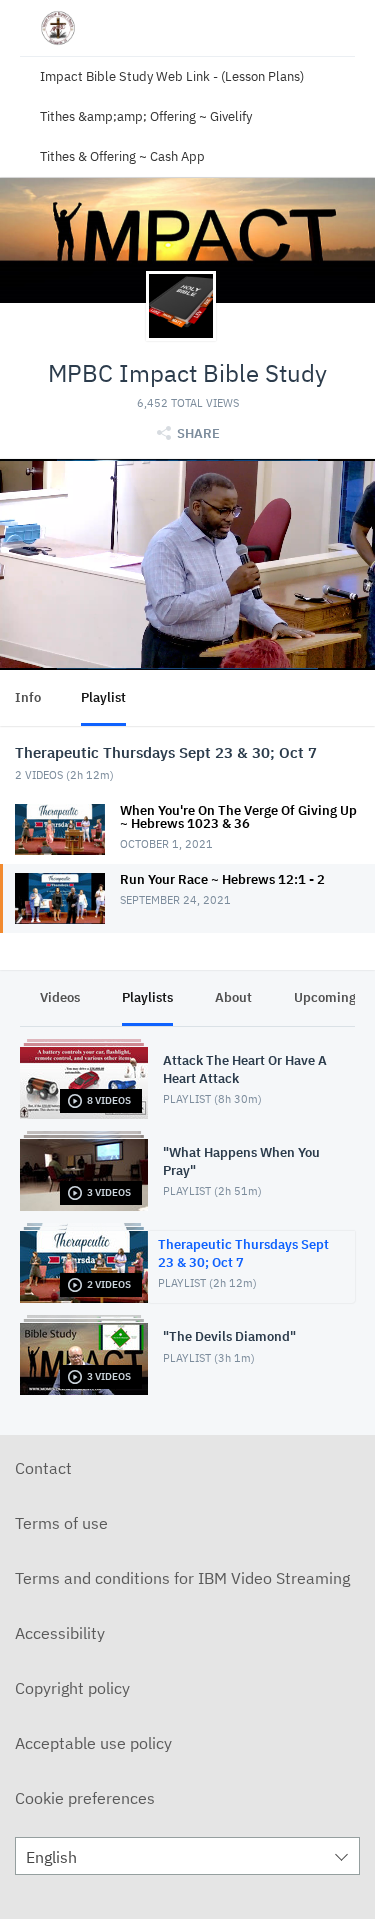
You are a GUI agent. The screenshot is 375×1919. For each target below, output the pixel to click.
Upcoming (325, 997)
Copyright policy (72, 1688)
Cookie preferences (85, 1798)
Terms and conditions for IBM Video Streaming (182, 1578)
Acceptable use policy (93, 1743)
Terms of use (61, 1523)
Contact (43, 1468)
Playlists (147, 997)
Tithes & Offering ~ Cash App (122, 156)
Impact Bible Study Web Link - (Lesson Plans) (172, 76)
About (233, 997)
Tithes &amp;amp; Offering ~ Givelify (146, 116)
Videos (60, 997)
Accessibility (60, 1633)
